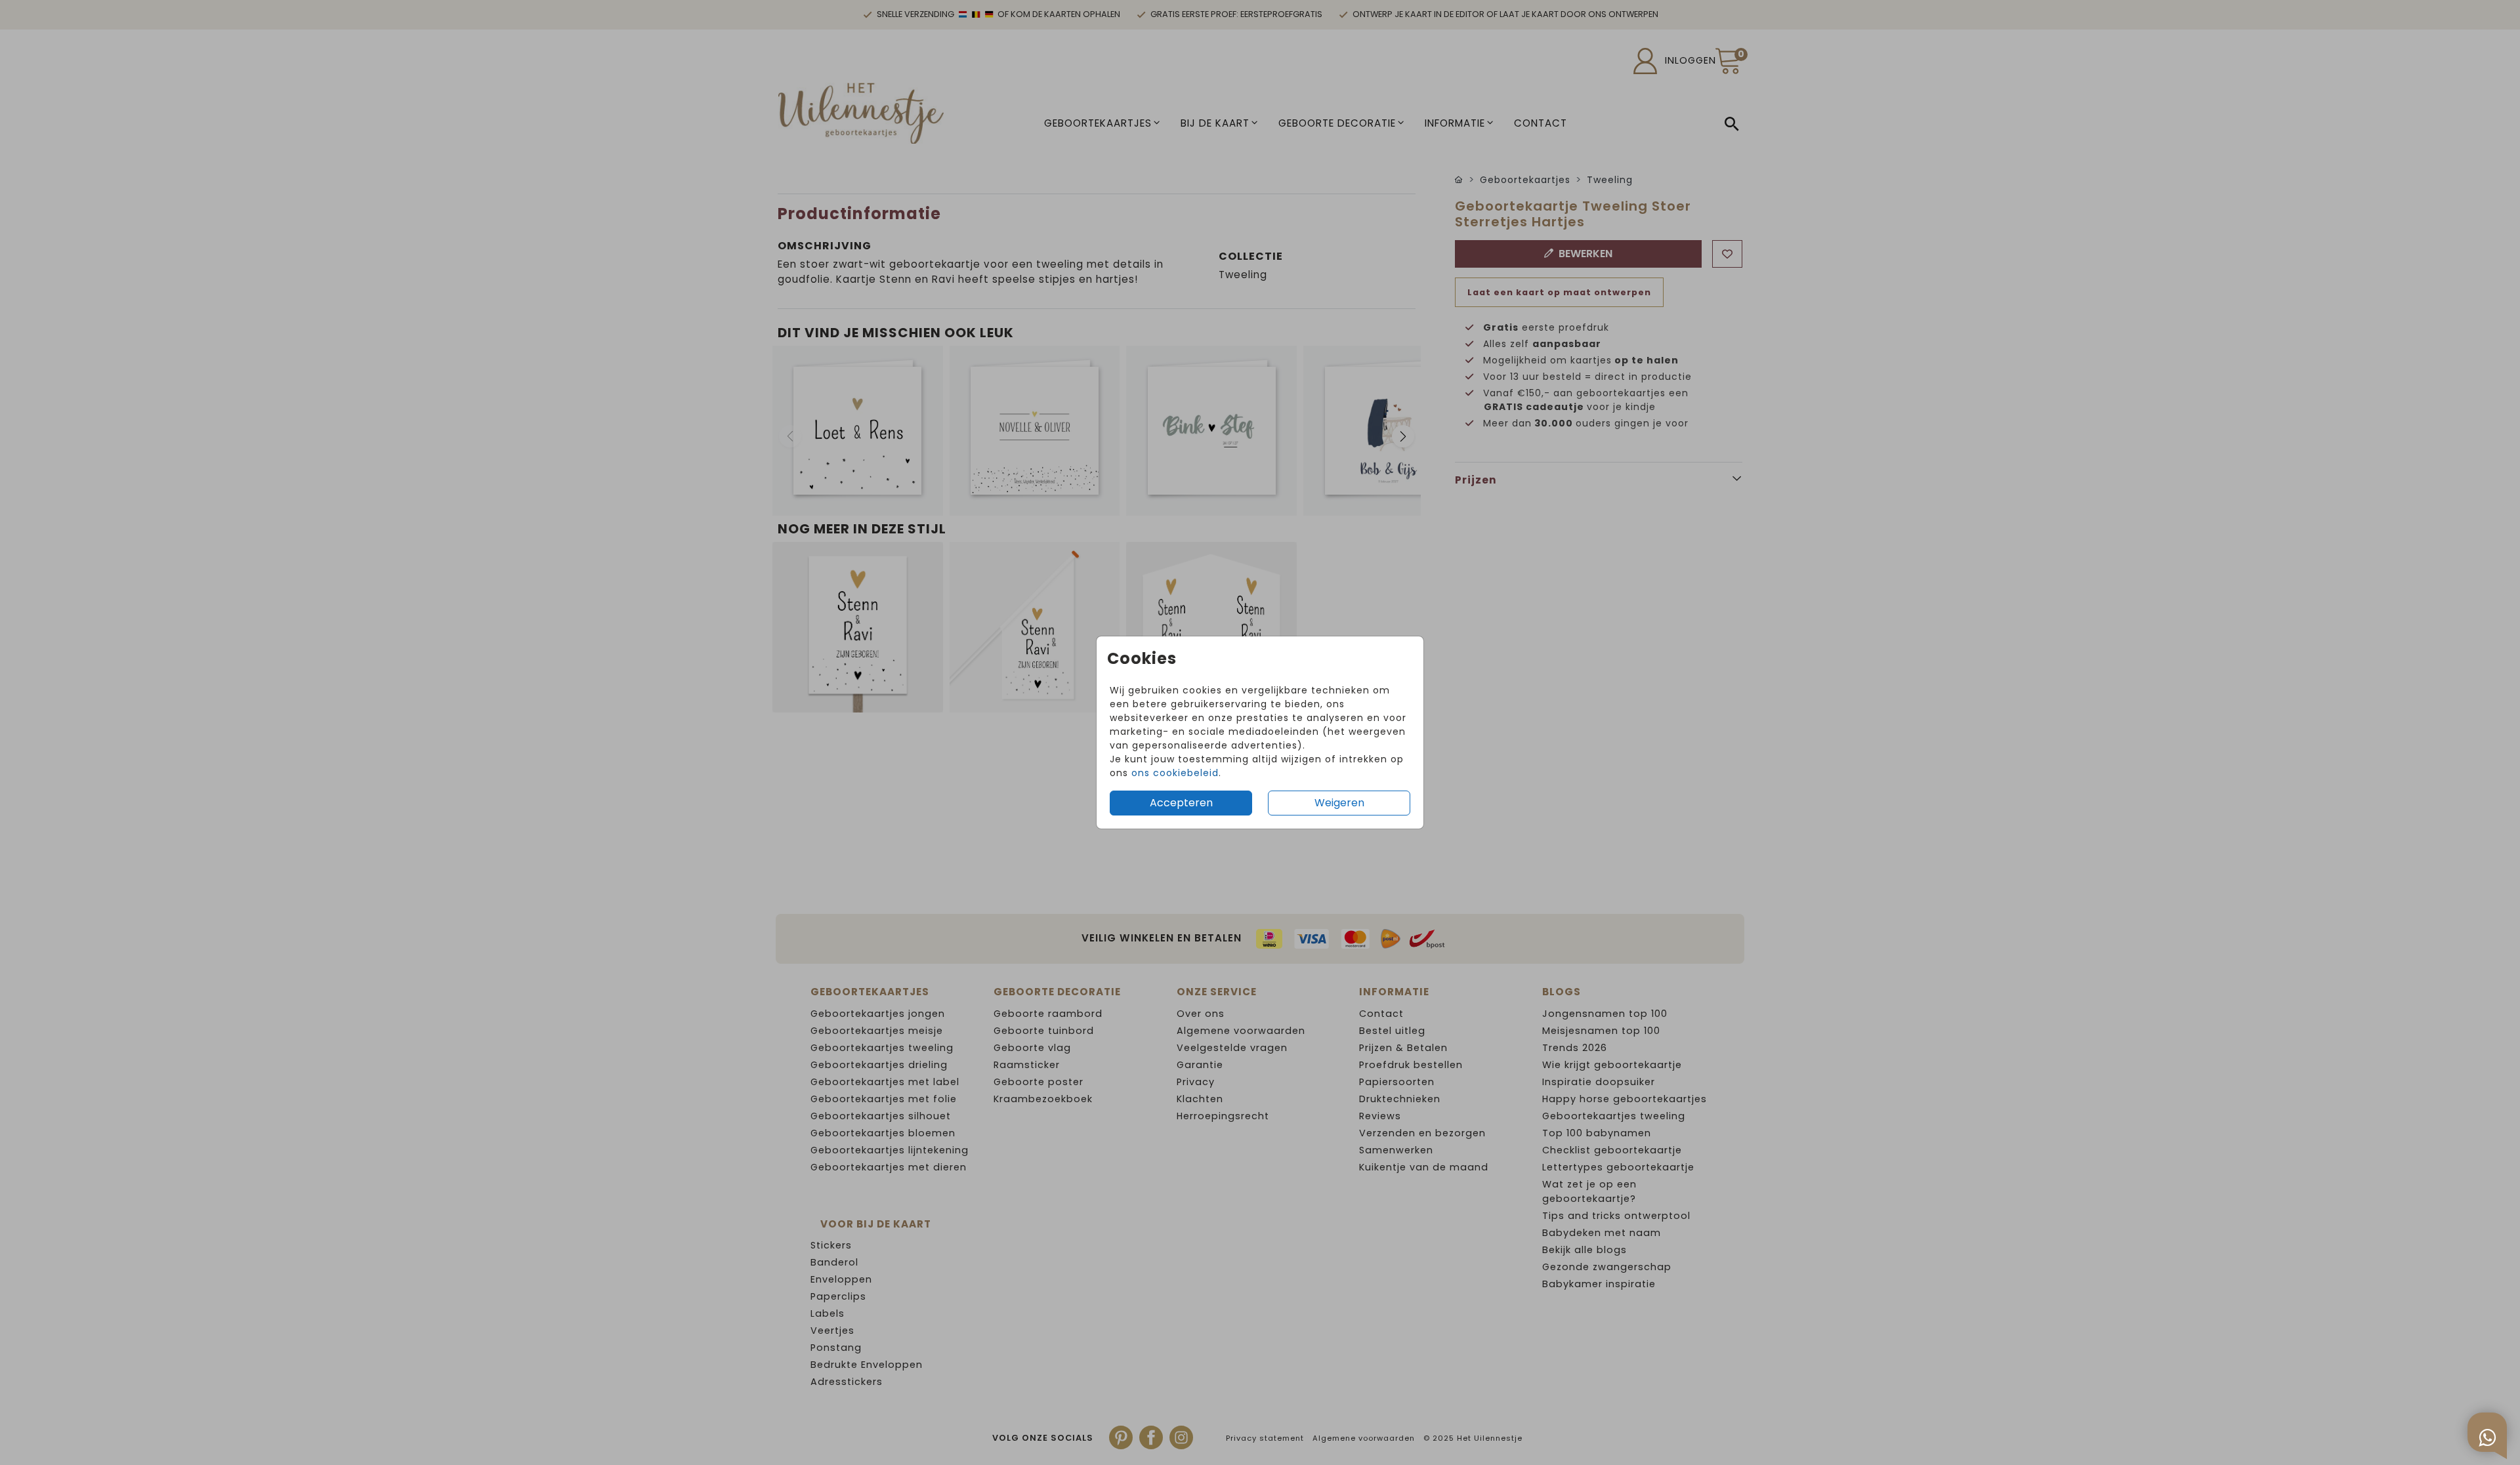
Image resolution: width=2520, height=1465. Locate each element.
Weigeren (1339, 803)
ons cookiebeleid (1175, 773)
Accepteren (1181, 803)
